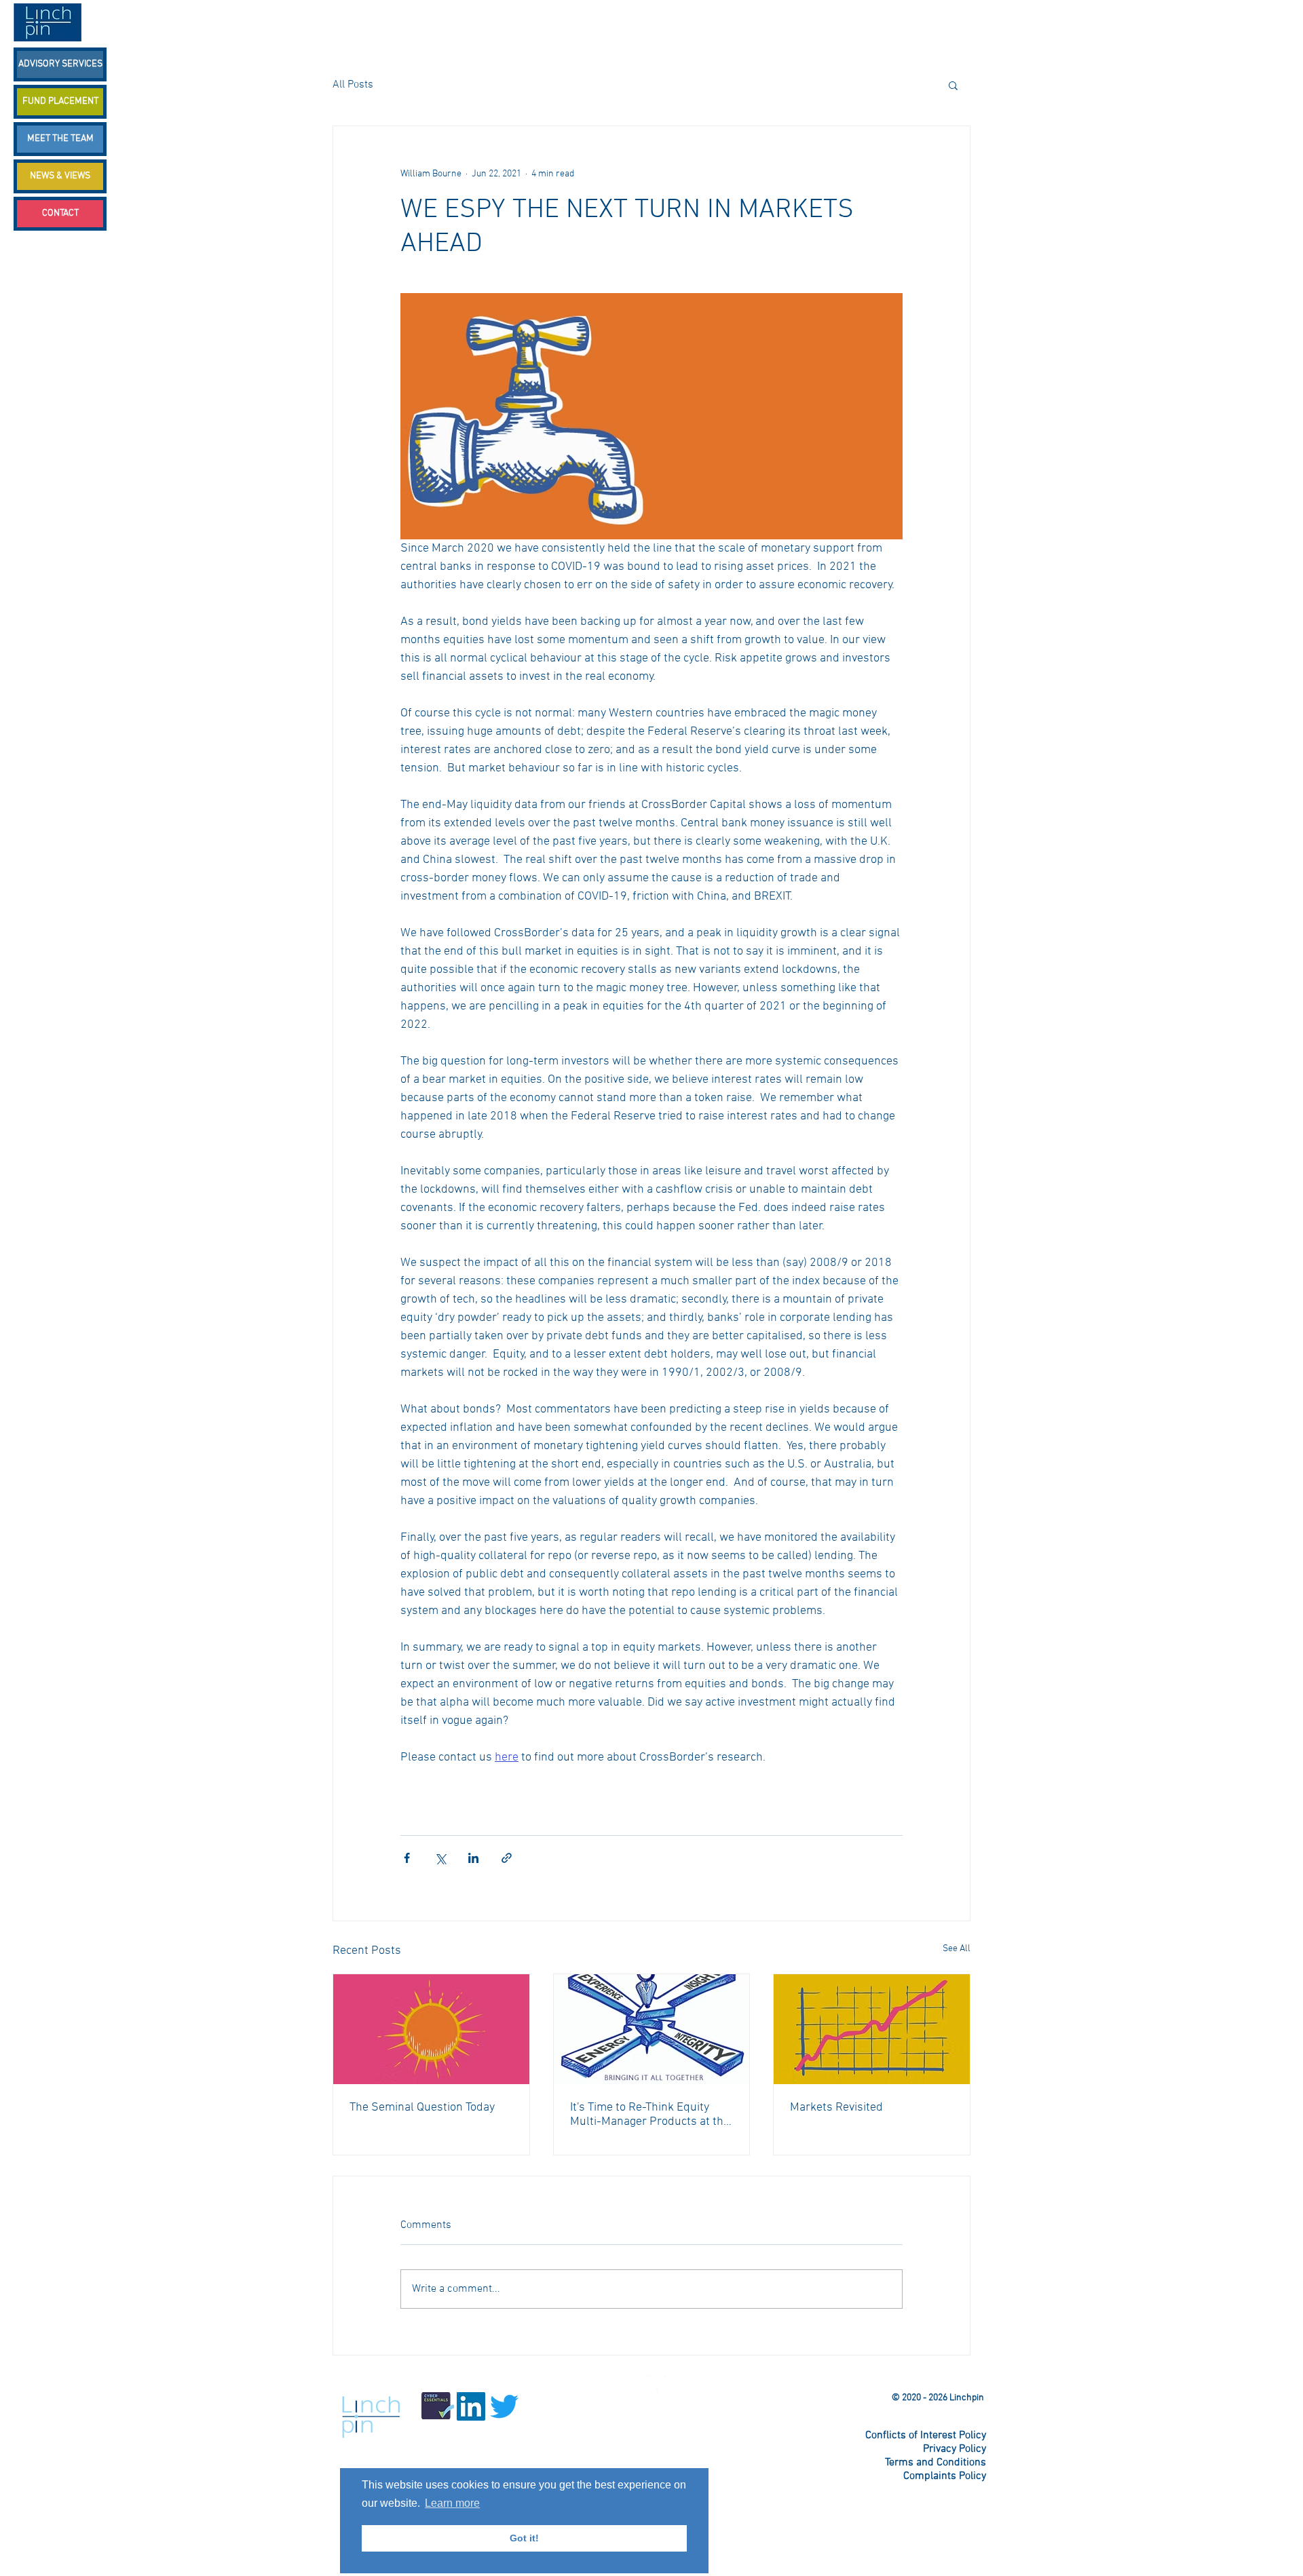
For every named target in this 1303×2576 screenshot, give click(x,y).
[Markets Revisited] (872, 2029)
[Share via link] (507, 1858)
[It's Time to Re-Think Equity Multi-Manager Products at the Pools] (652, 2029)
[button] (953, 85)
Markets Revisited (836, 2108)
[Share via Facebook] (407, 1858)
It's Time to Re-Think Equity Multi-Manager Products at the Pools (650, 2115)
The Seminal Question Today (422, 2108)
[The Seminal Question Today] (431, 2029)
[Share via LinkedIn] (473, 1858)
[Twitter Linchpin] (650, 2384)
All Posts (353, 85)
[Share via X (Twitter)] (440, 1858)
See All (957, 1949)
